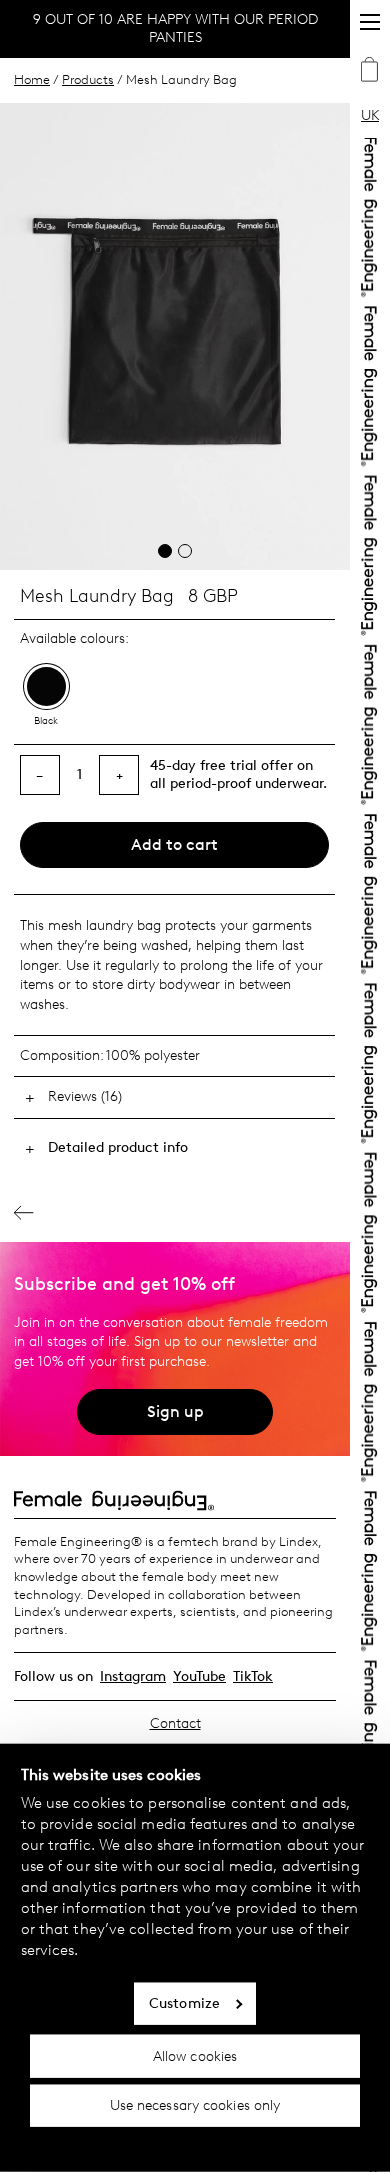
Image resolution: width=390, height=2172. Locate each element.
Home (32, 79)
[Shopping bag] (370, 72)
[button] (165, 551)
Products (88, 79)
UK (370, 115)
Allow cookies (195, 2055)
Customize (184, 2003)
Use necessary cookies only (195, 2105)
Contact (175, 1723)
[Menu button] (370, 22)
